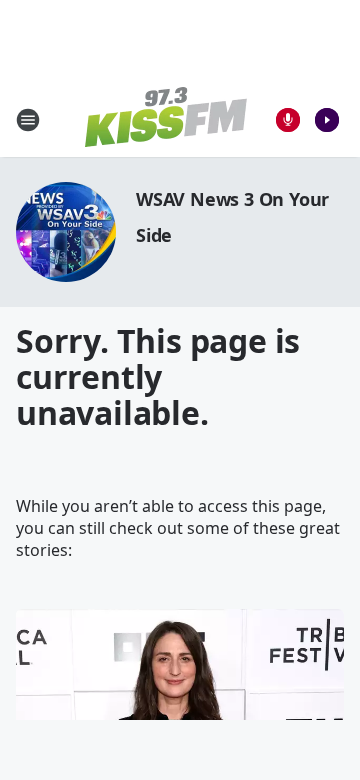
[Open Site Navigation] (28, 120)
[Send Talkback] (288, 120)
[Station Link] (166, 119)
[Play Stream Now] (327, 120)
